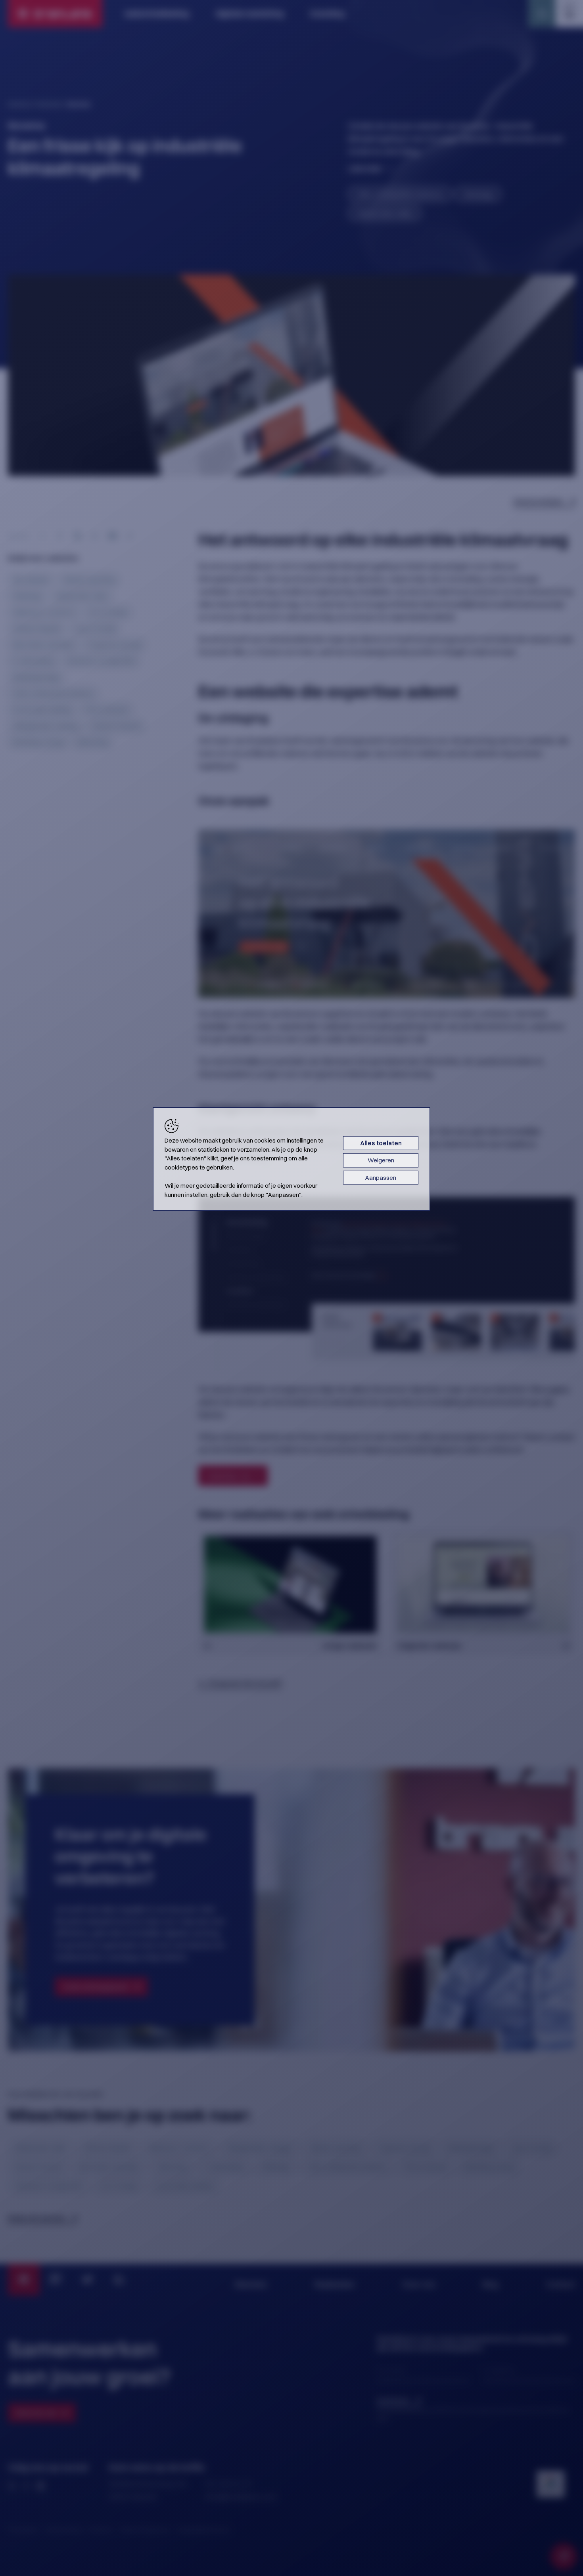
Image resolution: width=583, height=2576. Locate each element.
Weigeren (381, 1160)
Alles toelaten (381, 1143)
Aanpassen (381, 1178)
